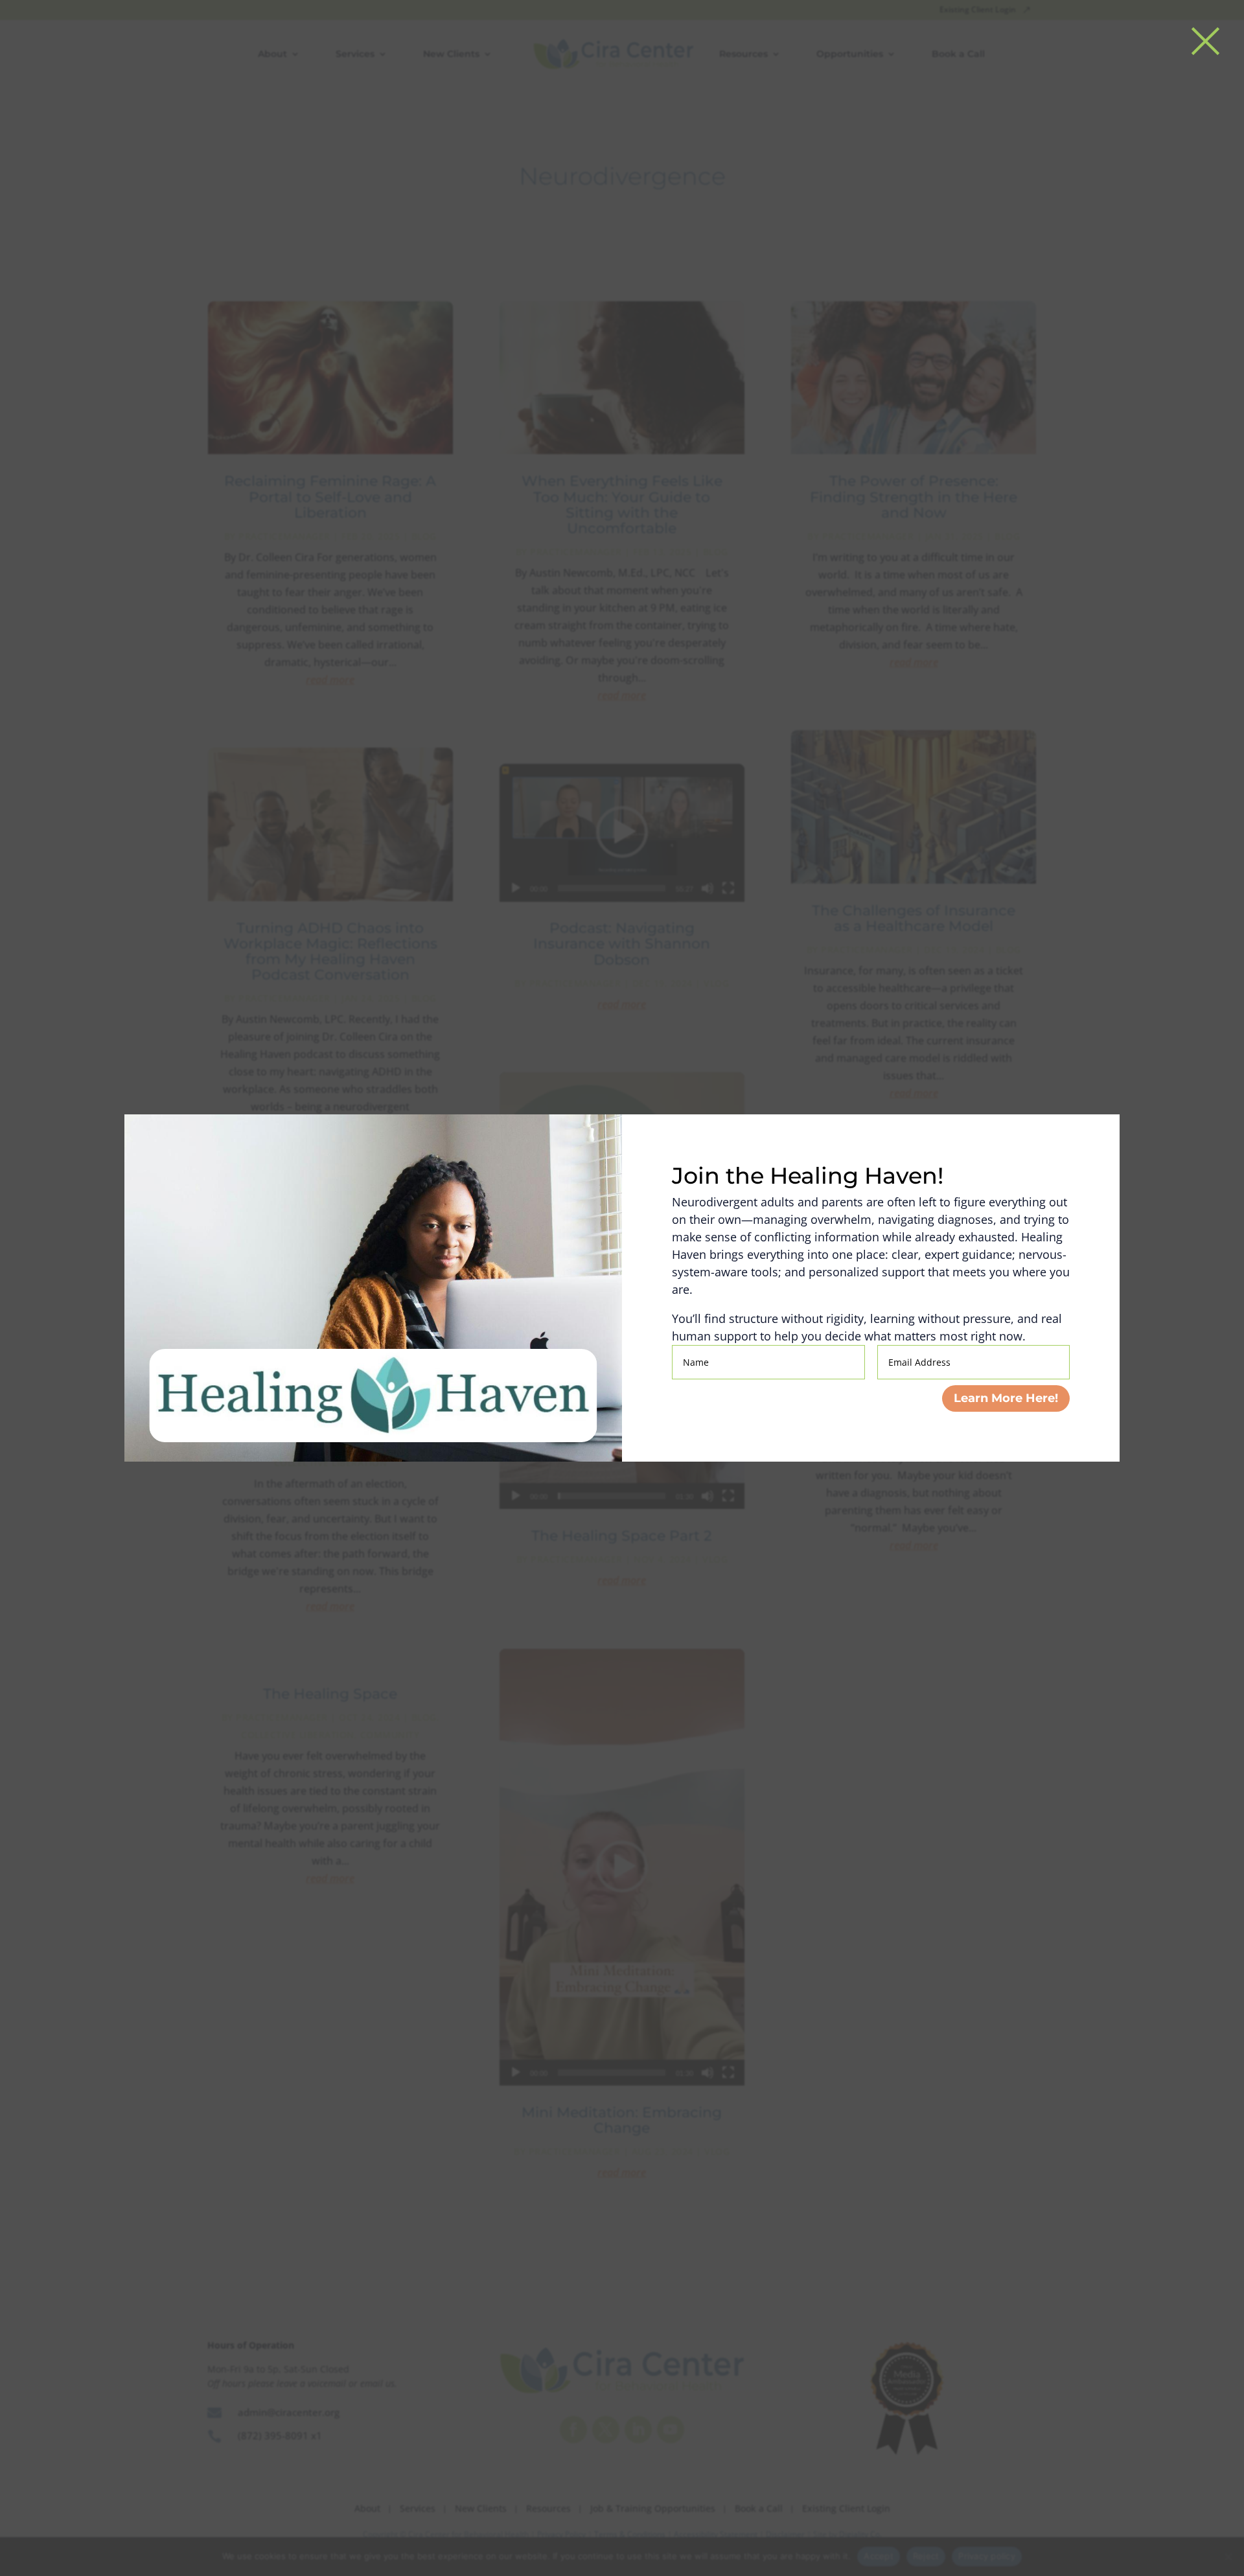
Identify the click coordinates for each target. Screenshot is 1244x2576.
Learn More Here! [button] (1006, 1398)
